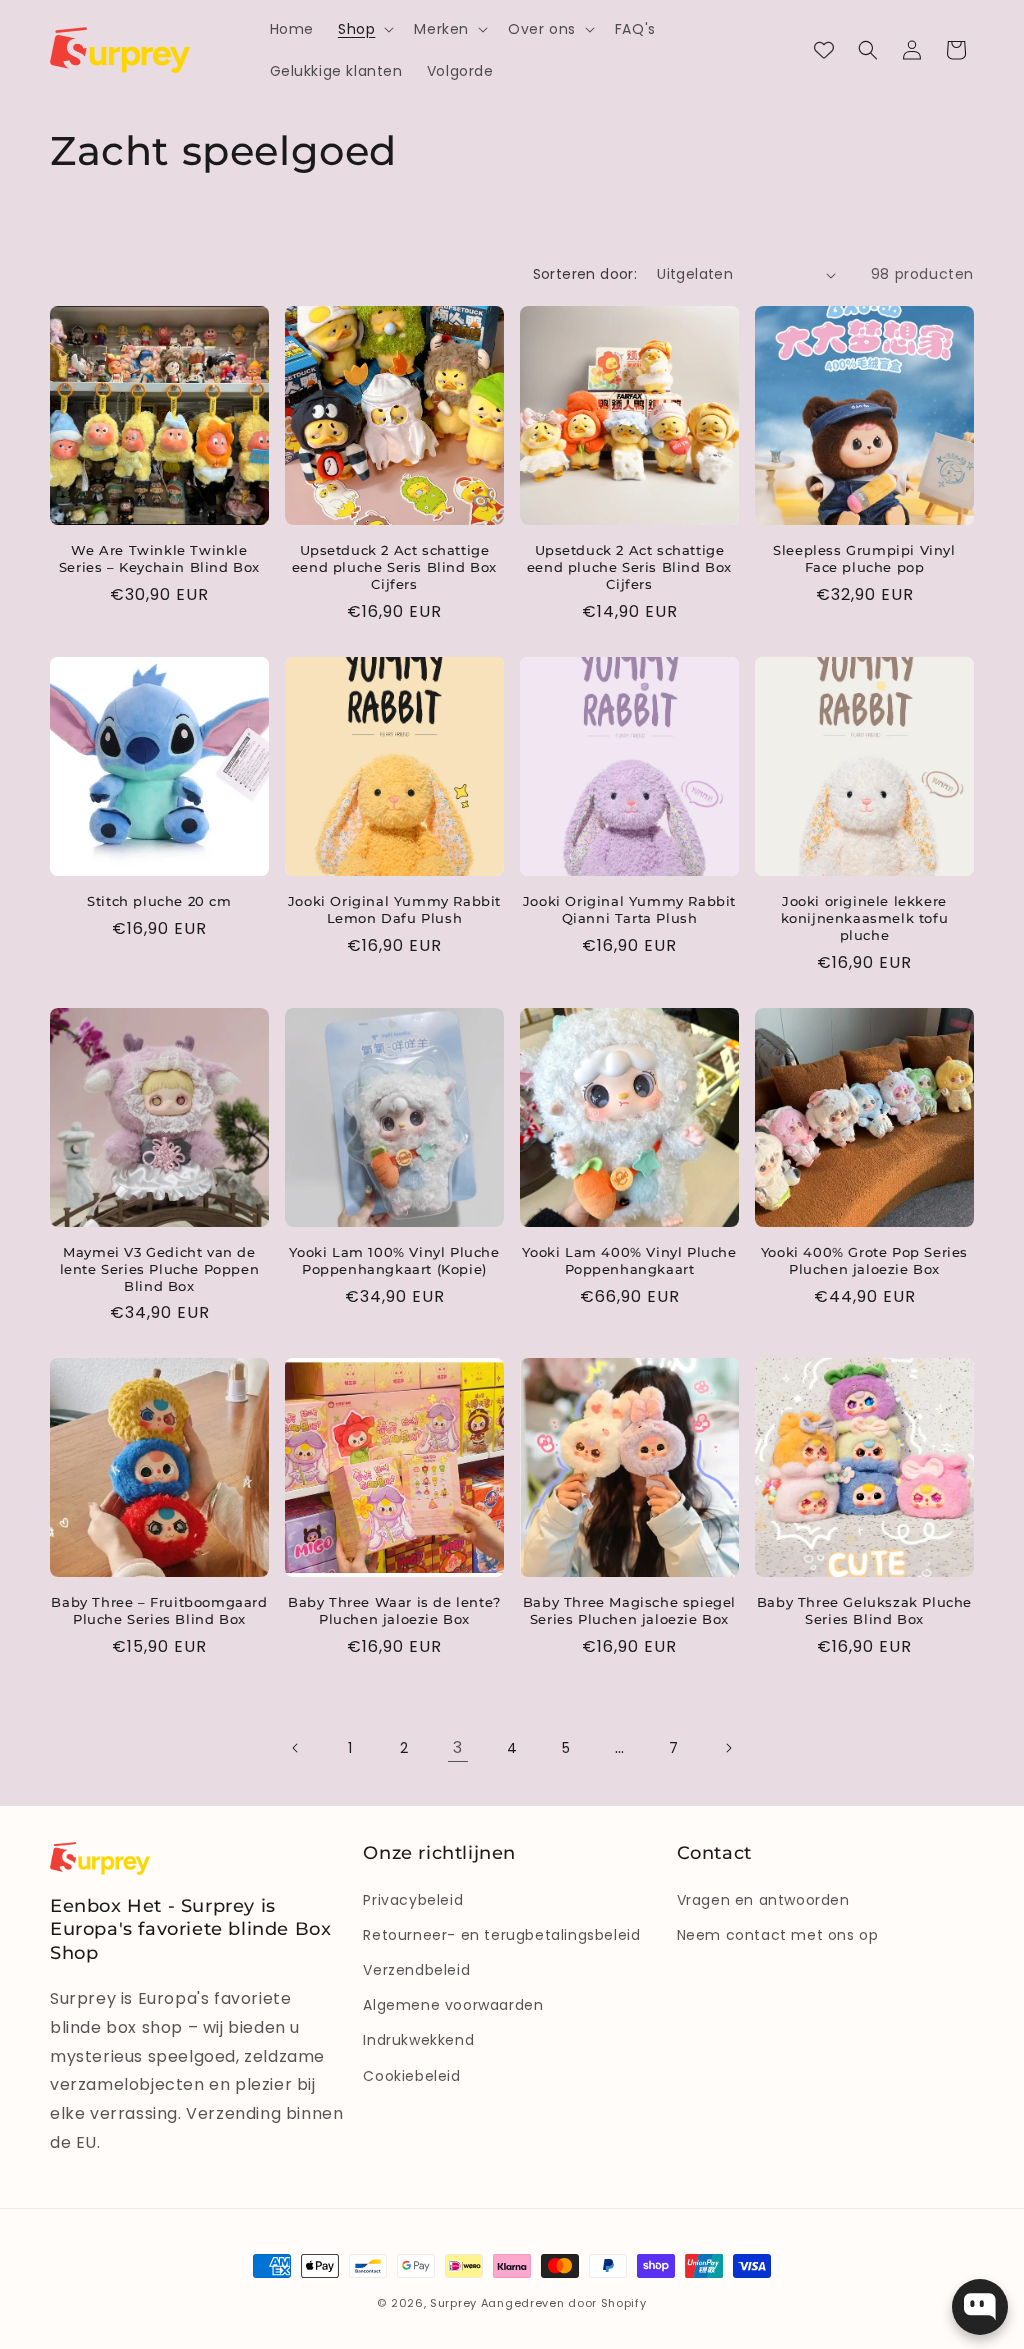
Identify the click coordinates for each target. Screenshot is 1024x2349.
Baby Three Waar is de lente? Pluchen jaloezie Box (394, 1610)
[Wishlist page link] (824, 50)
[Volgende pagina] (728, 1748)
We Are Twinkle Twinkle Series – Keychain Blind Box (159, 558)
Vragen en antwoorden (763, 1900)
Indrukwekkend (418, 2040)
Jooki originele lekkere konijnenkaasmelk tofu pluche (865, 918)
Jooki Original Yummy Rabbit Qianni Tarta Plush (629, 909)
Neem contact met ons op (778, 1935)
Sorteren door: (585, 274)
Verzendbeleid (416, 1970)
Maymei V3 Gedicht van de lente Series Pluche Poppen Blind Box (160, 1269)
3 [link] (458, 1747)
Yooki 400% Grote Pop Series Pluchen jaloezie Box (864, 1260)
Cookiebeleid (411, 2076)
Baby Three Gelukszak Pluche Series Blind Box (864, 1610)
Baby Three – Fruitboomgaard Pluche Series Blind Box (159, 1610)
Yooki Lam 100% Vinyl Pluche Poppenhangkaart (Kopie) (394, 1260)
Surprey (453, 2303)
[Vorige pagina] (296, 1748)
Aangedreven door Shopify (564, 2303)
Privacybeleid (413, 1900)
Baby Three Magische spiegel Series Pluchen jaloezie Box (629, 1610)
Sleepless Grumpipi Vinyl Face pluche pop (864, 558)
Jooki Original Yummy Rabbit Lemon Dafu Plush (394, 909)
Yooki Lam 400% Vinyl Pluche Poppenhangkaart (629, 1260)
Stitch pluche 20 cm (159, 901)
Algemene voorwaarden (453, 2005)
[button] (364, 29)
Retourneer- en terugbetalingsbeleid (501, 1935)
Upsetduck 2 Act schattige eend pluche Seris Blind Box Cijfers (394, 567)
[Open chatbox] (980, 2307)
